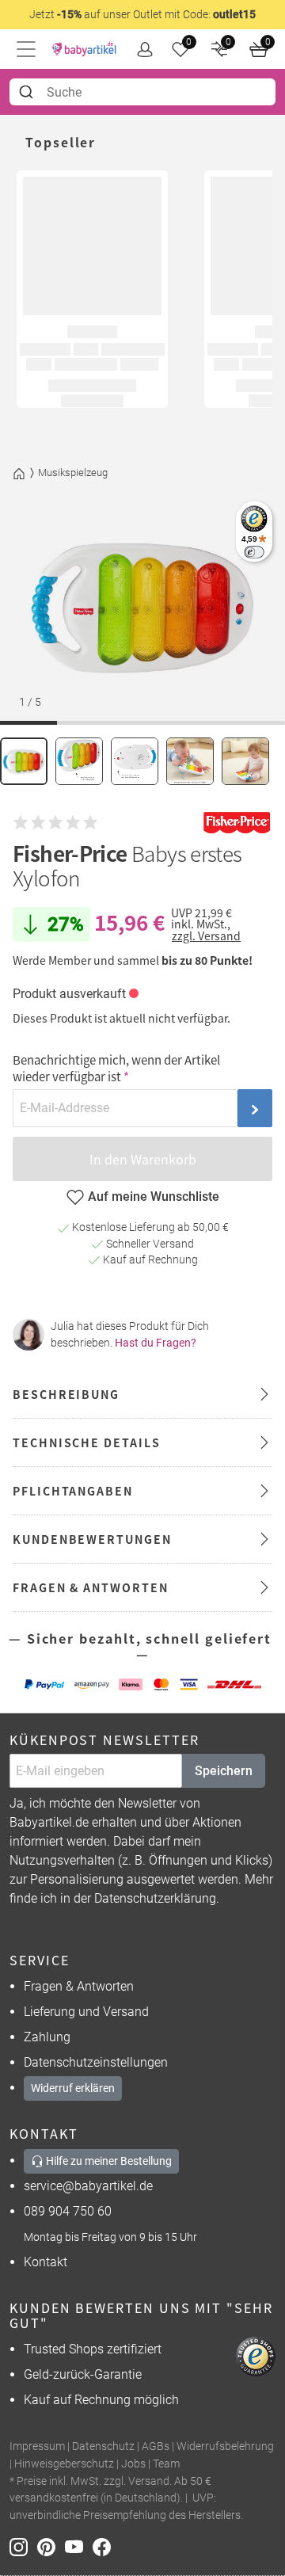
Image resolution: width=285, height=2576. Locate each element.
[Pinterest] (51, 2546)
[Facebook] (105, 2546)
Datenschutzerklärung (155, 1898)
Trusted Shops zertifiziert (93, 2349)
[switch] (254, 552)
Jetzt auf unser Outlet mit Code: (142, 14)
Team (166, 2464)
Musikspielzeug (73, 473)
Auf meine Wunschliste (154, 1197)
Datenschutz (103, 2446)
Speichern (224, 1771)
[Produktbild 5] (245, 761)
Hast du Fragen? (156, 1343)
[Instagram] (23, 2546)
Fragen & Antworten (79, 1986)
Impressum (37, 2446)
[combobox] (142, 92)
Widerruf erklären (73, 2088)
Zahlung (47, 2037)
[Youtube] (79, 2546)
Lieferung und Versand (86, 2012)
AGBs (156, 2446)
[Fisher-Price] (237, 823)
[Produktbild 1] (24, 761)
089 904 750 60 (68, 2211)
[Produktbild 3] (135, 761)
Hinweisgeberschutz (64, 2464)
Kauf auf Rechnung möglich (101, 2400)
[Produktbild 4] (190, 761)
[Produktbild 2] (79, 761)
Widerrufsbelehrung (225, 2446)
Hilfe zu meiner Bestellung (108, 2161)
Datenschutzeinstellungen (96, 2062)
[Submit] (28, 92)
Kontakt (46, 2262)
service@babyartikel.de (88, 2186)
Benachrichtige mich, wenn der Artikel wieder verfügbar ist (116, 1068)
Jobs (133, 2464)
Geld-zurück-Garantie (83, 2374)
